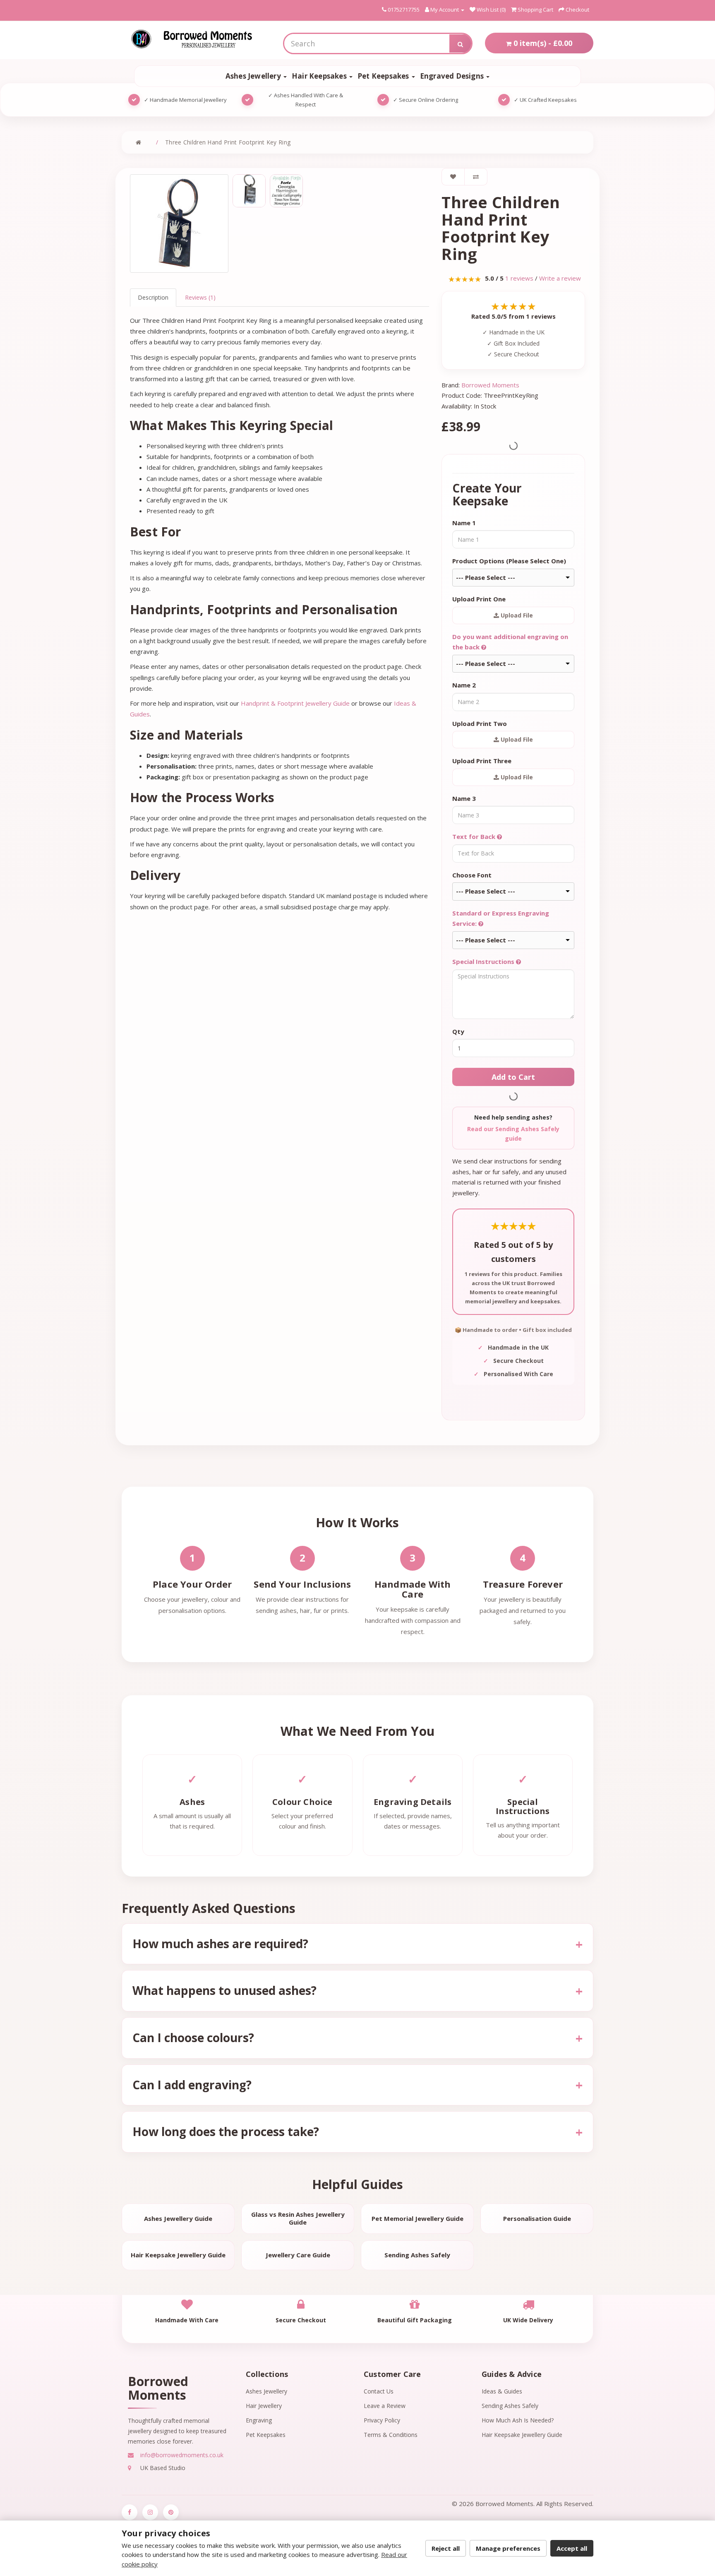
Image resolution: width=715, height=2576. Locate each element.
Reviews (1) (200, 297)
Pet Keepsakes (384, 76)
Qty (458, 1031)
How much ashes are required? (220, 1944)
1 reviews (519, 278)
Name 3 (464, 798)
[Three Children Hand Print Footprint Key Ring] (179, 223)
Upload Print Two (480, 723)
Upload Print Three (482, 761)
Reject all (446, 2548)
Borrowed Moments (490, 385)
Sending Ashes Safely (417, 2255)
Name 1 (464, 523)
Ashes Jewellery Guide (178, 2218)
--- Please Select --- (486, 577)
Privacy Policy (382, 2420)
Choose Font (472, 875)
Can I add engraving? (192, 2085)
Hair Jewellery (264, 2406)
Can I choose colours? (193, 2038)
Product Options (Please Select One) (509, 561)
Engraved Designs (453, 76)
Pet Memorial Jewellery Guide (417, 2218)
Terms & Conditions (391, 2435)
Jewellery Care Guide (298, 2255)
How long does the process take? (226, 2131)
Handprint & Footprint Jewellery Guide (295, 703)
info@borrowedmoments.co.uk (181, 2455)
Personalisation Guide (537, 2218)
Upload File (516, 615)
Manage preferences (508, 2548)
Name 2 (464, 685)
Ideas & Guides (502, 2391)
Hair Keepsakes (320, 76)
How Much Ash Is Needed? (518, 2420)
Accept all (572, 2548)
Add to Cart (513, 1077)
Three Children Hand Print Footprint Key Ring (228, 142)
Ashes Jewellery (254, 76)
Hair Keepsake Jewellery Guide (178, 2255)
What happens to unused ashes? (224, 1990)
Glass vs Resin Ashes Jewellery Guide (298, 2218)
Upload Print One (479, 599)
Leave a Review (385, 2406)
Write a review (560, 278)
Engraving (259, 2420)
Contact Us (379, 2391)
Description (153, 297)
